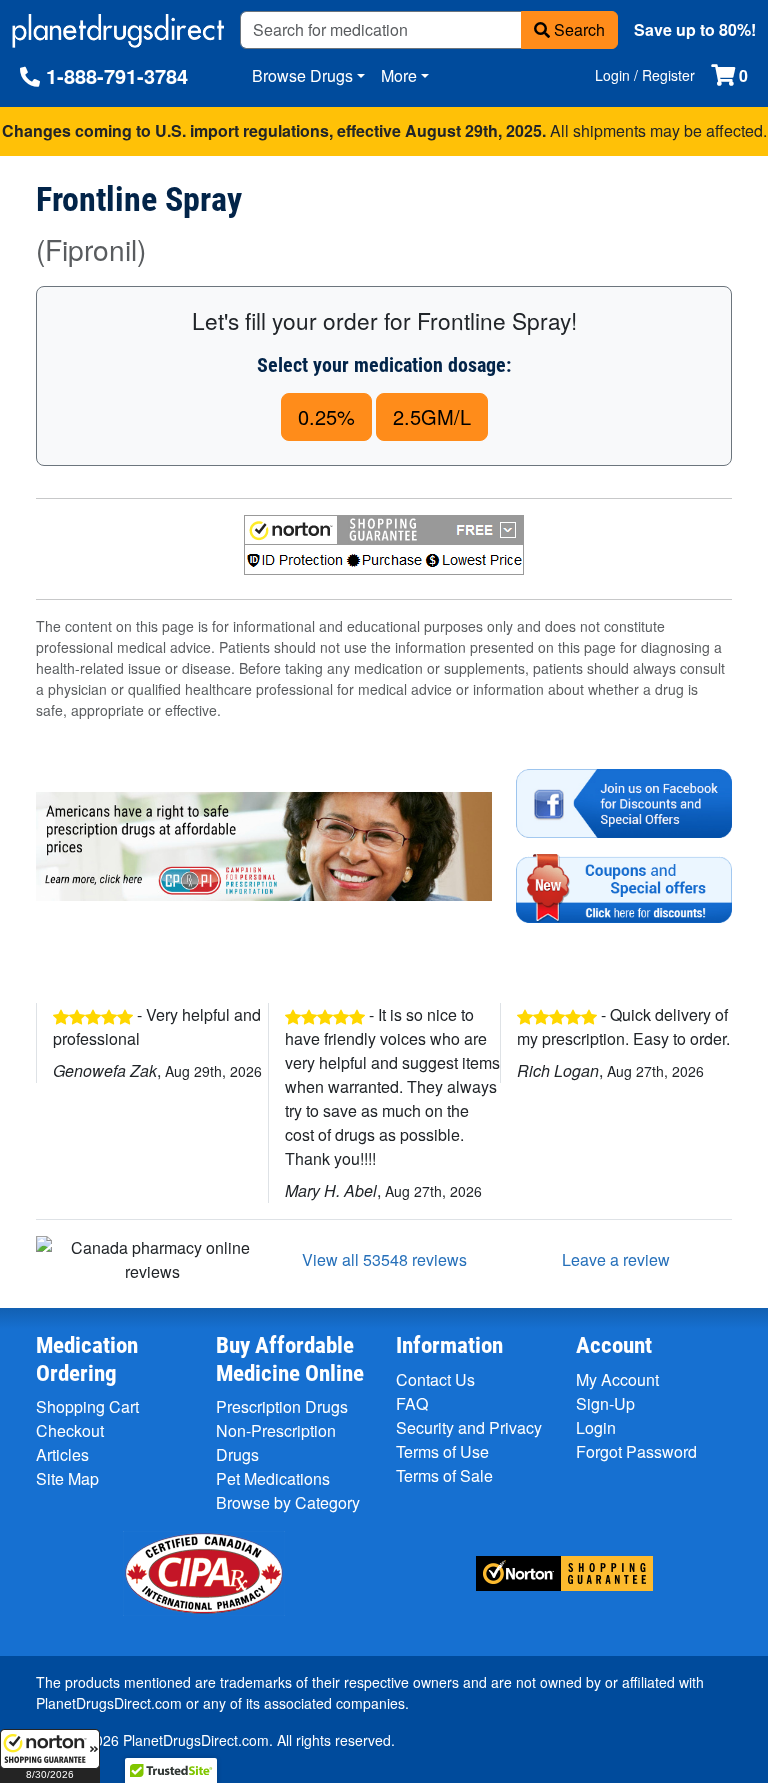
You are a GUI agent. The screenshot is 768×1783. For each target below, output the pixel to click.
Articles (62, 1454)
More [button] (399, 75)
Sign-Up (605, 1403)
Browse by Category (288, 1502)
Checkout (70, 1430)
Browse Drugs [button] (302, 75)
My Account (617, 1379)
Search (577, 29)
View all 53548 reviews (384, 1259)
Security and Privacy (469, 1427)
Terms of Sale (444, 1475)
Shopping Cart (87, 1406)
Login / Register (645, 75)
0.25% (326, 416)
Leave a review (616, 1259)
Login (596, 1427)
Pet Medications (273, 1478)
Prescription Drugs (282, 1406)
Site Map (67, 1478)
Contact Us (435, 1379)
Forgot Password (636, 1451)
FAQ (412, 1403)
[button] (50, 1756)
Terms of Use (442, 1451)
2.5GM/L (432, 416)
